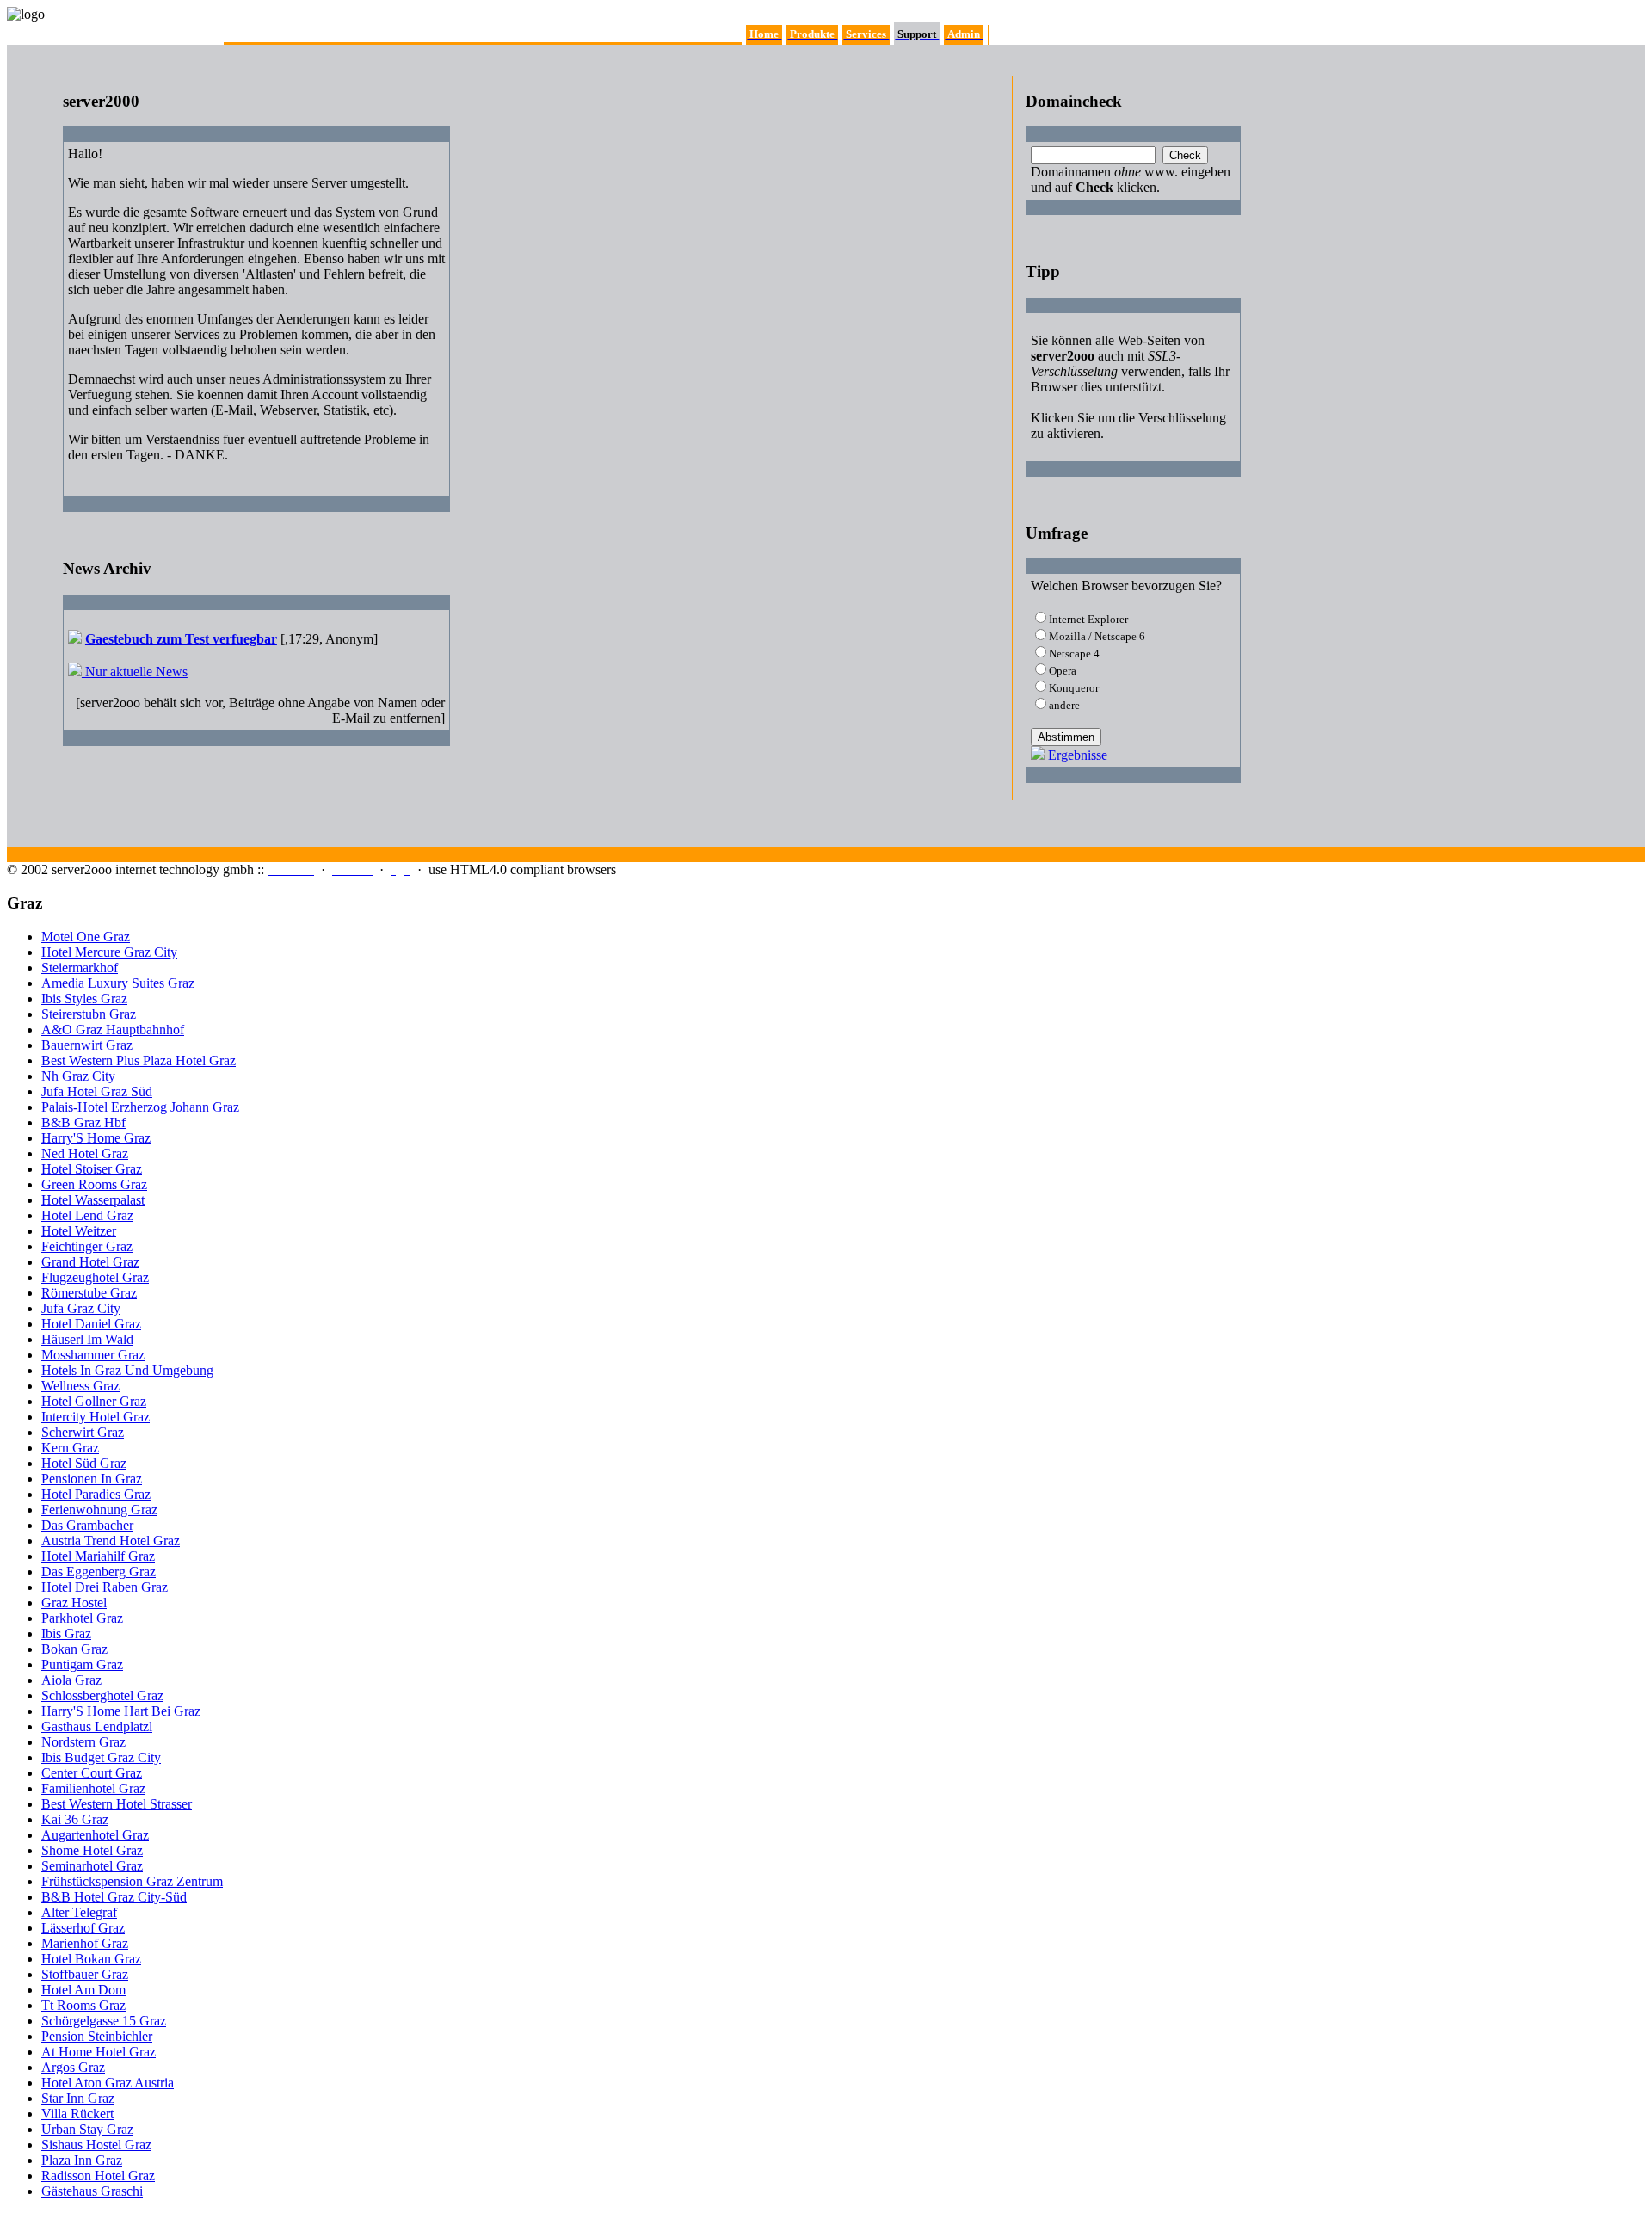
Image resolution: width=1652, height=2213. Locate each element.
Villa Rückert (77, 2114)
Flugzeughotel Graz (95, 1277)
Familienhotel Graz (93, 1788)
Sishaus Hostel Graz (96, 2145)
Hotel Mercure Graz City (109, 952)
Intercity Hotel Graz (96, 1417)
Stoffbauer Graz (85, 1974)
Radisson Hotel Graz (98, 2176)
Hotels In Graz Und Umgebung (127, 1370)
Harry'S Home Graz (96, 1138)
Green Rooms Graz (94, 1184)
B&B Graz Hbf (83, 1122)
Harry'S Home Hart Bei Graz (121, 1711)
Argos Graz (73, 2067)
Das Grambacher (87, 1525)
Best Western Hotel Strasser (117, 1804)
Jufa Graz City (81, 1308)
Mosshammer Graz (93, 1355)
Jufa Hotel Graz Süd (97, 1091)
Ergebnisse (1078, 755)
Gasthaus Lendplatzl (97, 1726)
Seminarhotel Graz (92, 1866)
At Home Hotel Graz (99, 2052)
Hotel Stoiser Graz (92, 1169)
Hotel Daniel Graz (91, 1324)
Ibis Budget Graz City (101, 1757)
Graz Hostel (74, 1603)
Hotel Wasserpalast (93, 1200)
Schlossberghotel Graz (102, 1695)
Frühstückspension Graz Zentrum (132, 1881)
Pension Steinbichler (97, 2036)
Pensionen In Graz (92, 1479)
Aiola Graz (71, 1680)
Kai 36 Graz (75, 1819)
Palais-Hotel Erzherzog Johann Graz (140, 1107)
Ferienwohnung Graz (99, 1510)
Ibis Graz (66, 1634)
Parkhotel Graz (82, 1618)
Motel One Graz (86, 937)
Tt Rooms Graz (83, 2005)
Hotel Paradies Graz (96, 1494)
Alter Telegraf (79, 1912)
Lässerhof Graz (83, 1928)
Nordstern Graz (83, 1742)
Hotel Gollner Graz (94, 1401)
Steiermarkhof (80, 968)
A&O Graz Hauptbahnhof (113, 1029)
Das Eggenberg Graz (99, 1572)
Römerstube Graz (89, 1293)
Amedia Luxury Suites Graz (118, 983)
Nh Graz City (78, 1076)
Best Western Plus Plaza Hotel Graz (139, 1060)
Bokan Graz (74, 1649)
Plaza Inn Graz (82, 2160)
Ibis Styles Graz (84, 999)
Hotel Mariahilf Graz (98, 1556)
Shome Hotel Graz (92, 1850)
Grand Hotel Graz (90, 1262)
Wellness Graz (80, 1386)
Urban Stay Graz (87, 2129)
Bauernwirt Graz (87, 1045)
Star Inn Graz (78, 2098)
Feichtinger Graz (87, 1246)
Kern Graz (70, 1448)
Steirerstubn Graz (89, 1014)
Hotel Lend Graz (87, 1215)
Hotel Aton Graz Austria (108, 2083)
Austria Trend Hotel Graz (111, 1541)
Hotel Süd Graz (84, 1463)
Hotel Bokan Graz (91, 1959)
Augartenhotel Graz (95, 1835)
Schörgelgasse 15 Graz (104, 2021)
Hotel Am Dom (83, 1990)
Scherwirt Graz (83, 1432)
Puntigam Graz (82, 1664)
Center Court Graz (92, 1773)
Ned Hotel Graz (85, 1153)
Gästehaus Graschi (92, 2191)
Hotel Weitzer (79, 1231)
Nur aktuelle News (135, 672)
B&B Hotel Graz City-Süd (114, 1897)
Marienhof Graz (85, 1943)
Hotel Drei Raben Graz (105, 1587)
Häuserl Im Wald (87, 1339)
